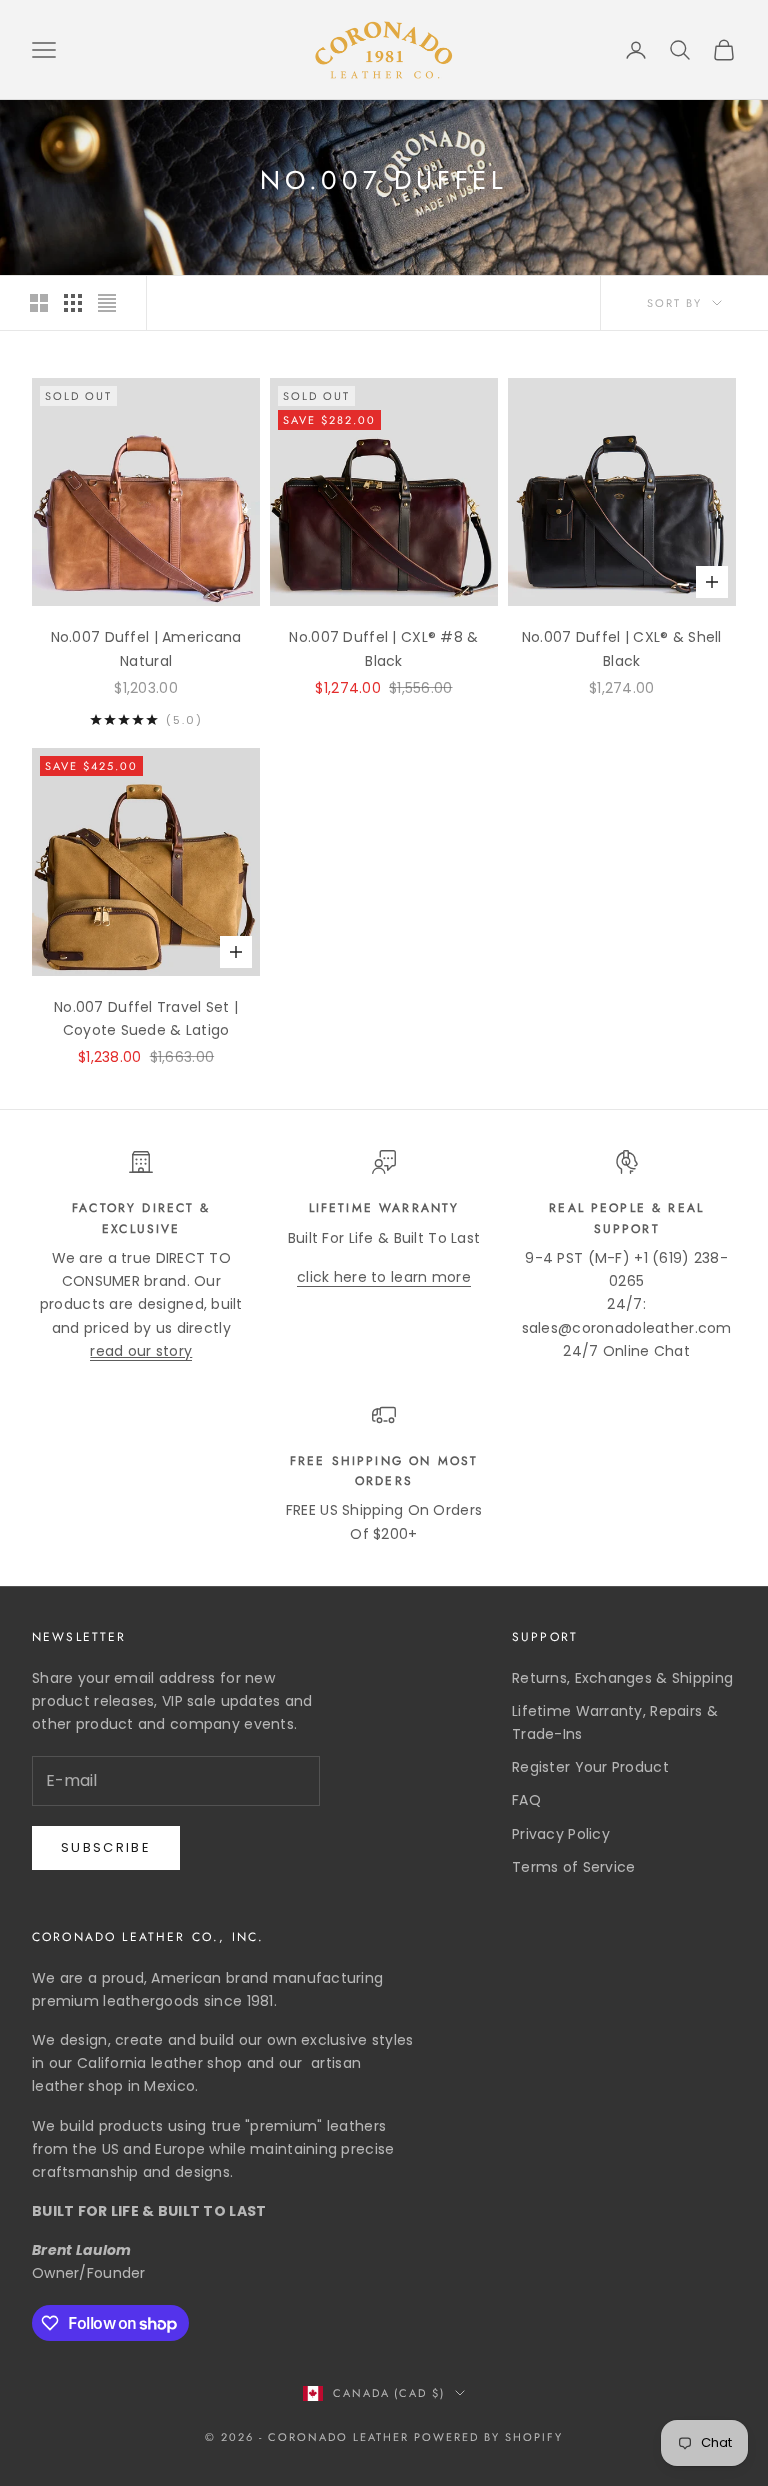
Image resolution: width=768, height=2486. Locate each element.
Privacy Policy (561, 1834)
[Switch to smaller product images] (73, 303)
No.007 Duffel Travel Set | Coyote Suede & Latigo (146, 1018)
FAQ (526, 1800)
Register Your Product (590, 1767)
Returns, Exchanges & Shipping (622, 1678)
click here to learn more (384, 1277)
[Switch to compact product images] (107, 303)
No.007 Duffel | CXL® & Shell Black (622, 648)
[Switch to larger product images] (39, 303)
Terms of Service (573, 1867)
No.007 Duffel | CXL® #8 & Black (383, 648)
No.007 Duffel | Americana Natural (146, 648)
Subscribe (106, 1847)
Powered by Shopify (488, 2437)
